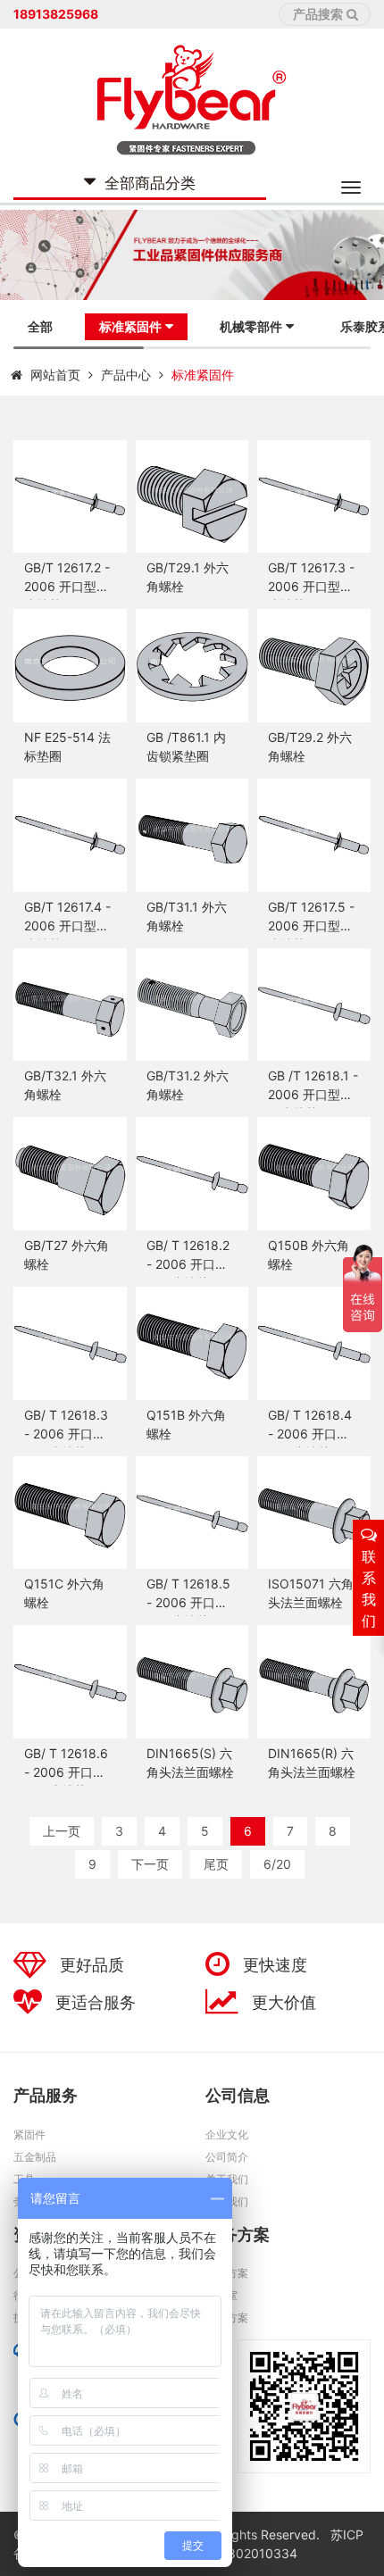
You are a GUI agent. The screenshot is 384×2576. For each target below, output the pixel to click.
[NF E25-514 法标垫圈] (70, 666)
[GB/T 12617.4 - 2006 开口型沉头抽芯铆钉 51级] (70, 835)
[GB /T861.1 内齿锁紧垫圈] (192, 666)
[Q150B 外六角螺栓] (314, 1174)
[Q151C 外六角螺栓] (70, 1513)
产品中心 (126, 375)
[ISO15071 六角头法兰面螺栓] (314, 1513)
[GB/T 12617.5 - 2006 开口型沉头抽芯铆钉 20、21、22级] (314, 835)
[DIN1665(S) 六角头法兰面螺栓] (192, 1682)
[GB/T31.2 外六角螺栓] (192, 1005)
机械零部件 (251, 326)
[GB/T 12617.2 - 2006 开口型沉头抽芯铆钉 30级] (70, 497)
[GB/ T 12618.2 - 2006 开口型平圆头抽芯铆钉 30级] (192, 1174)
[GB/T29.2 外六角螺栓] (314, 666)
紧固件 (29, 2134)
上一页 (62, 1831)
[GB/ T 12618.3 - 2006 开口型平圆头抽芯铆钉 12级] (70, 1343)
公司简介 (227, 2157)
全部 (40, 326)
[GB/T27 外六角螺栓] (70, 1174)
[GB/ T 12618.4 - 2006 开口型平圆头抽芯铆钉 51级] (314, 1343)
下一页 (150, 1864)
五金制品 (35, 2157)
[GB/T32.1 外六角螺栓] (70, 1005)
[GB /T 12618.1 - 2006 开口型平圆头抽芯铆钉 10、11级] (314, 1005)
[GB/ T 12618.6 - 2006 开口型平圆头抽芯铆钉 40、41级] (70, 1682)
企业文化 (227, 2134)
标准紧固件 (130, 326)
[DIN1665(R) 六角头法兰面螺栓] (314, 1682)
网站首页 (55, 375)
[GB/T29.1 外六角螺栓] (192, 497)
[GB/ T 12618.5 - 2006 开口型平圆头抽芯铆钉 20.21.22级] (192, 1513)
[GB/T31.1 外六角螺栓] (192, 835)
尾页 (216, 1864)
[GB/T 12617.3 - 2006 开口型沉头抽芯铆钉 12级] (314, 497)
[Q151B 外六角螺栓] (192, 1343)
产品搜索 (318, 14)
